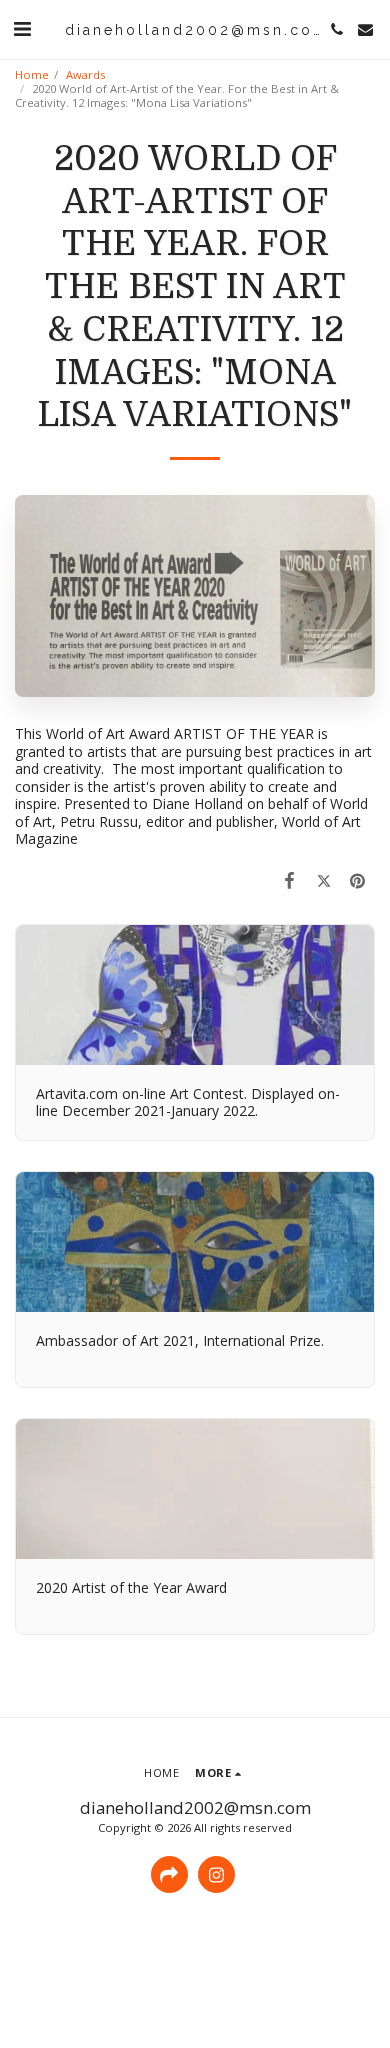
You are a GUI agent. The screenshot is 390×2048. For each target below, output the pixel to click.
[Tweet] (324, 880)
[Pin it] (358, 880)
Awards (85, 74)
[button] (22, 28)
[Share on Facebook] (289, 880)
